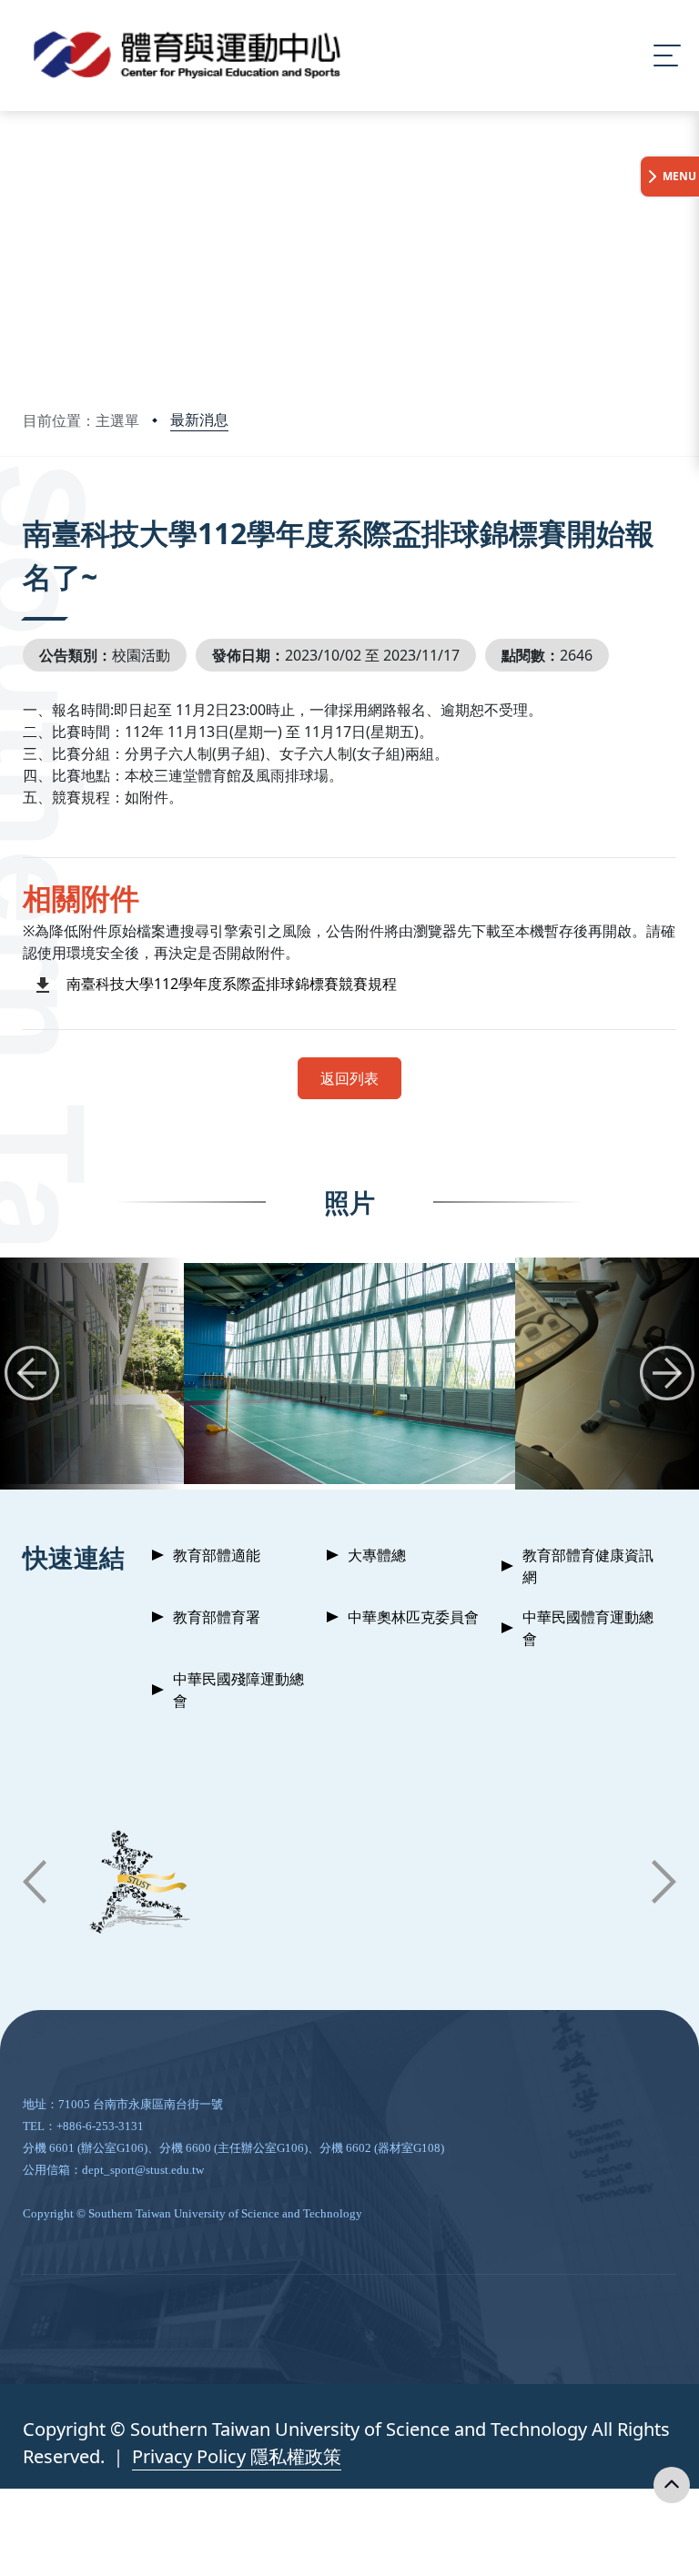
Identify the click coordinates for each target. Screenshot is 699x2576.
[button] (32, 1373)
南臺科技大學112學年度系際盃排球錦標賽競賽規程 (232, 984)
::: (27, 508)
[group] (349, 1374)
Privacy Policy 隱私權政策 (237, 2456)
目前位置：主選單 (81, 420)
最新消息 (199, 419)
